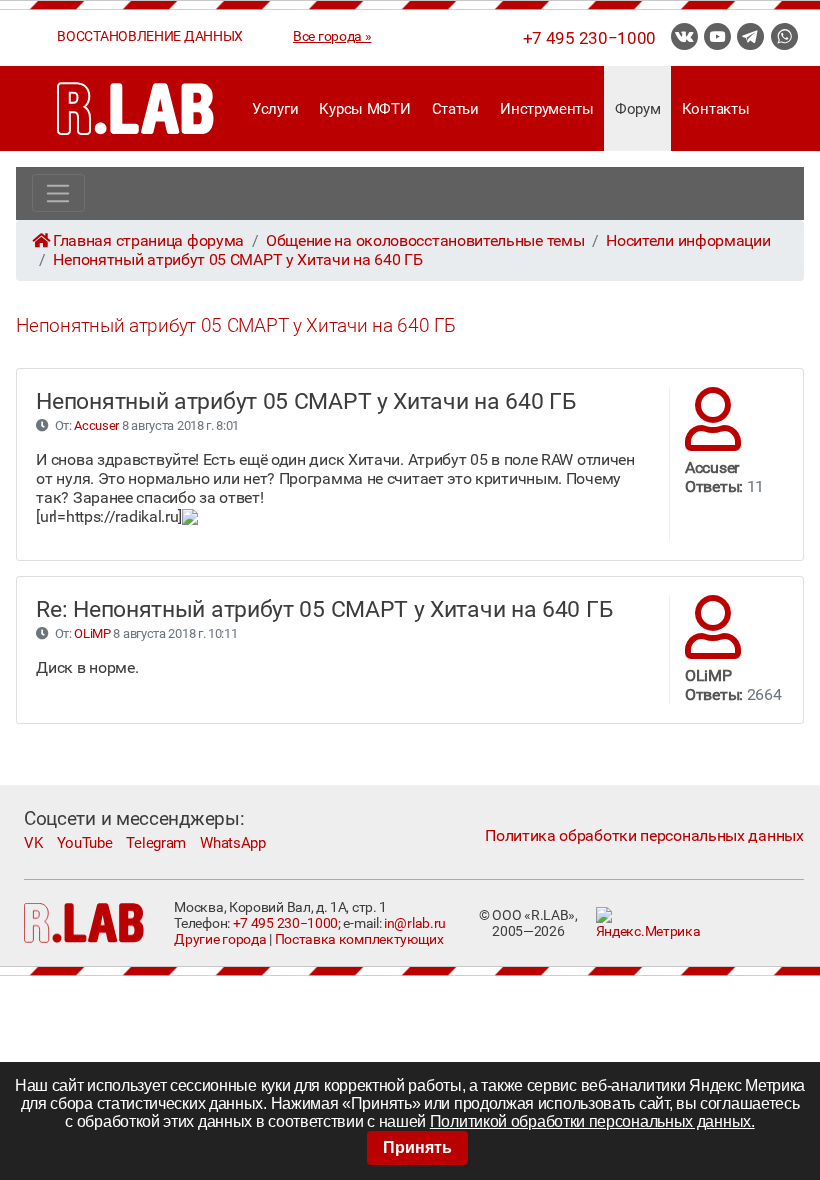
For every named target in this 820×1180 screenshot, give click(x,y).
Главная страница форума (148, 240)
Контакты (716, 109)
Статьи (455, 109)
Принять (417, 1147)
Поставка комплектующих (359, 939)
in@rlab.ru (415, 923)
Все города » (332, 36)
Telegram (156, 843)
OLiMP (92, 633)
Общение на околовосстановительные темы (425, 240)
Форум (637, 109)
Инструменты (547, 109)
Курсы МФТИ (364, 109)
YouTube (85, 843)
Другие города (220, 939)
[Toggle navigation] (58, 193)
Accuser (96, 425)
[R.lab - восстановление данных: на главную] (136, 108)
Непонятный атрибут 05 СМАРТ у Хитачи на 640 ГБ (237, 259)
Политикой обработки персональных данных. (592, 1121)
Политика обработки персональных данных (644, 835)
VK (33, 843)
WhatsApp (233, 843)
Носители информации (688, 240)
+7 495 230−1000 (589, 38)
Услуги (275, 109)
